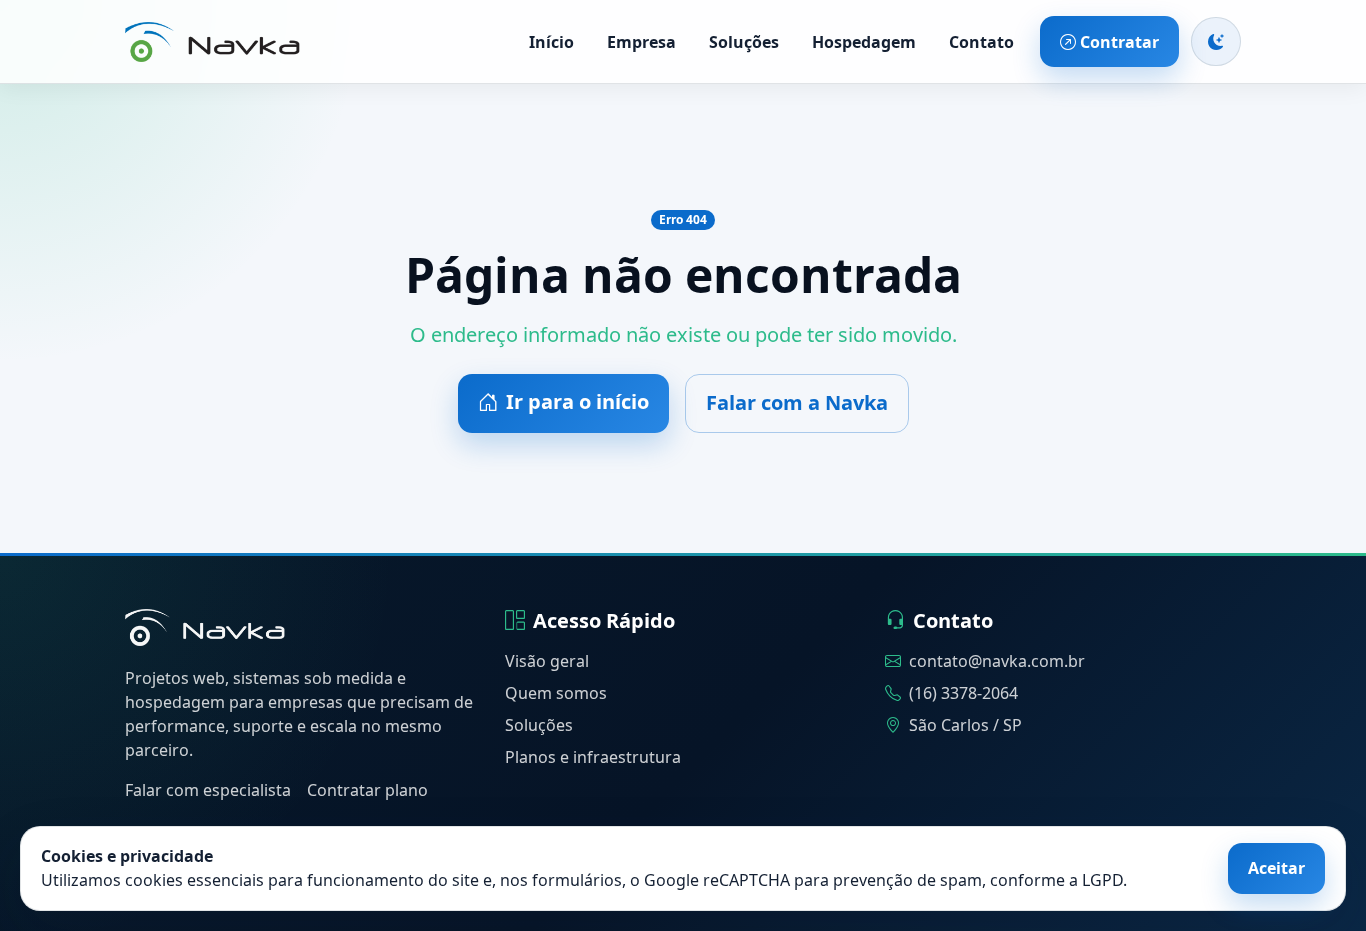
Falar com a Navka (797, 402)
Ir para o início (577, 401)
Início (551, 42)
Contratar (1119, 42)
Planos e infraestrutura (593, 757)
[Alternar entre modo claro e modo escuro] (1216, 41)
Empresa (641, 42)
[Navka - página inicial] (205, 627)
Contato (981, 42)
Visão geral (547, 661)
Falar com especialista (208, 790)
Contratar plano (367, 790)
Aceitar (1276, 868)
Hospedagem (864, 42)
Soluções (744, 42)
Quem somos (556, 693)
